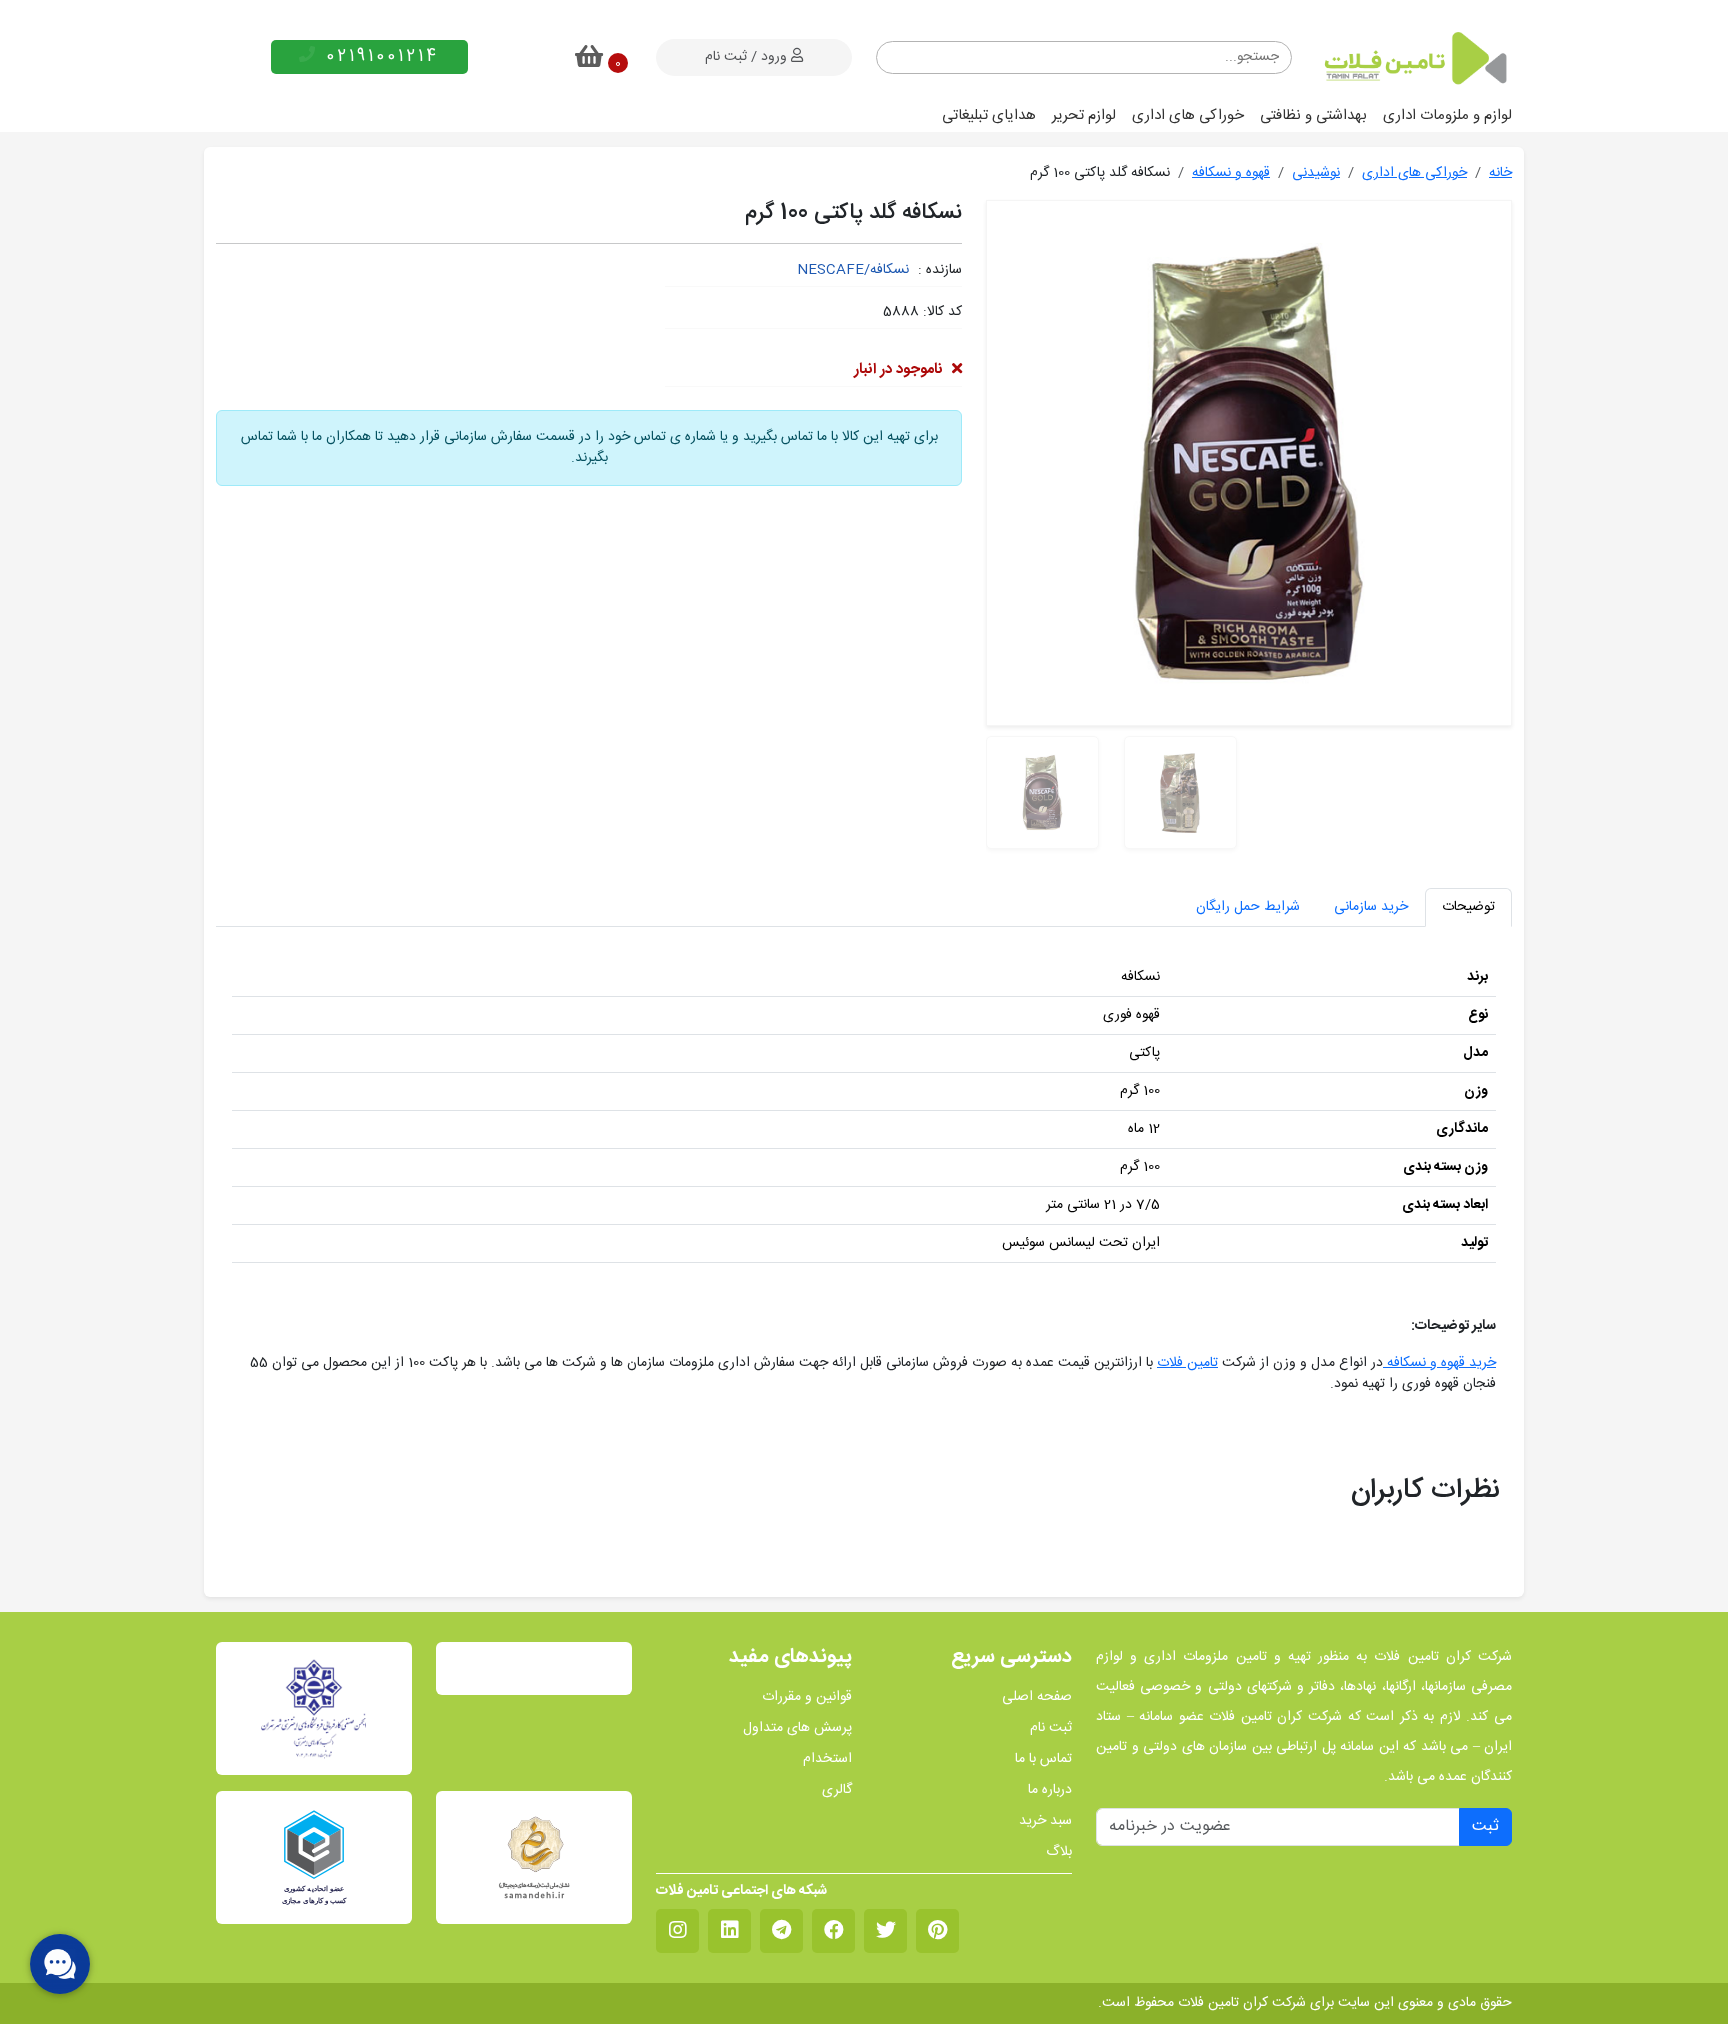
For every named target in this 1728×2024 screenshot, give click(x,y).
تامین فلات (1187, 1363)
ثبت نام (1051, 1728)
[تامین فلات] (1414, 58)
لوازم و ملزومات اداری (1447, 115)
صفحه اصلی (1037, 1697)
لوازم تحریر (1084, 115)
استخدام (827, 1759)
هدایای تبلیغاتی (989, 115)
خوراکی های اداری (1188, 115)
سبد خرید (1045, 1821)
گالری (837, 1790)
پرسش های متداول (797, 1728)
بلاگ (1059, 1852)
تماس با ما (1043, 1759)
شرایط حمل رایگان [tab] (1248, 907)
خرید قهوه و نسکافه (1439, 1363)
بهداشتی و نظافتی (1313, 115)
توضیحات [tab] (1468, 907)
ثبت (1485, 1826)
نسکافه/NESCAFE (853, 270)
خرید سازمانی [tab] (1371, 907)
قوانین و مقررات (807, 1697)
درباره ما (1050, 1790)
